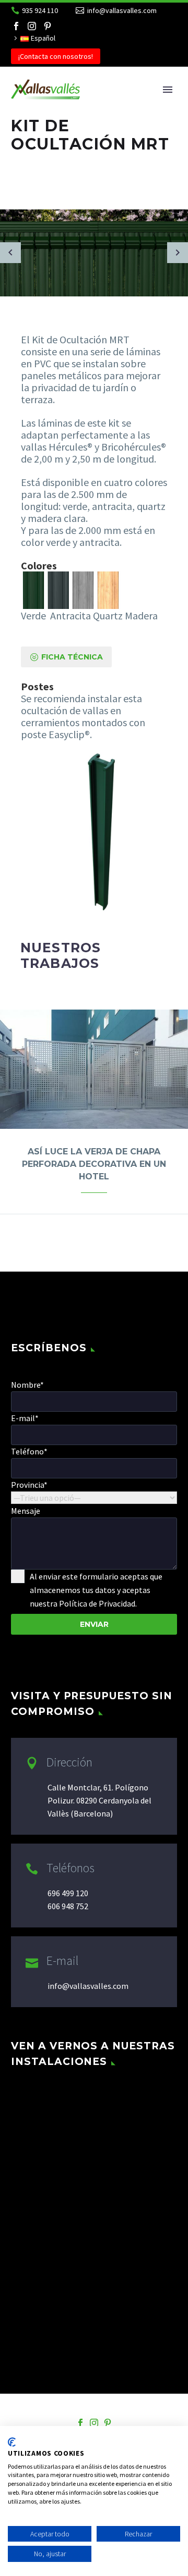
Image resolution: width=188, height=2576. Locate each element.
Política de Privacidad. (98, 1603)
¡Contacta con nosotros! (56, 56)
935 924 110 (40, 10)
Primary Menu (168, 90)
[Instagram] (32, 26)
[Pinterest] (48, 26)
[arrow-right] (178, 253)
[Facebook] (16, 26)
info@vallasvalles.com (122, 10)
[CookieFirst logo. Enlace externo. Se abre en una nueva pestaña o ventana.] (12, 2442)
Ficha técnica (66, 657)
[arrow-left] (10, 253)
